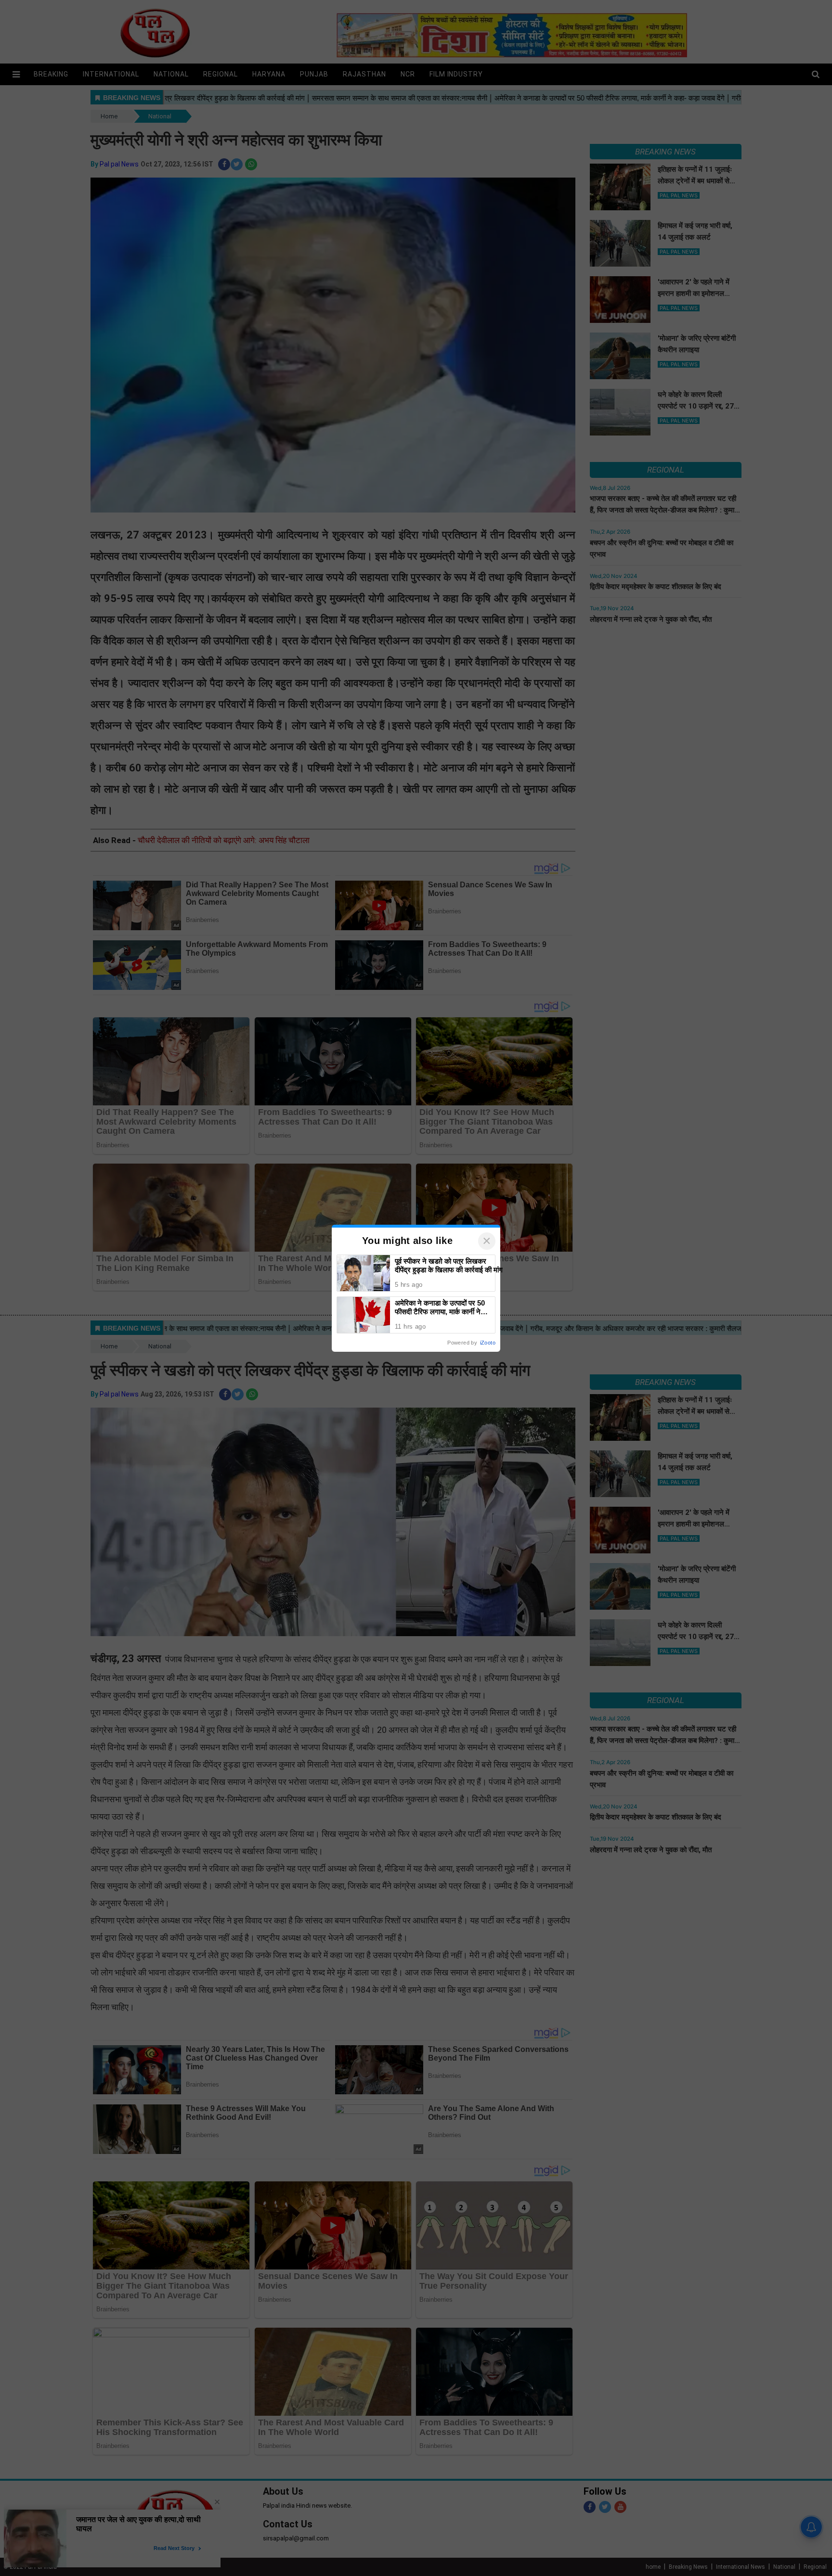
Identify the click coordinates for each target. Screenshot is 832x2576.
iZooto (488, 1343)
